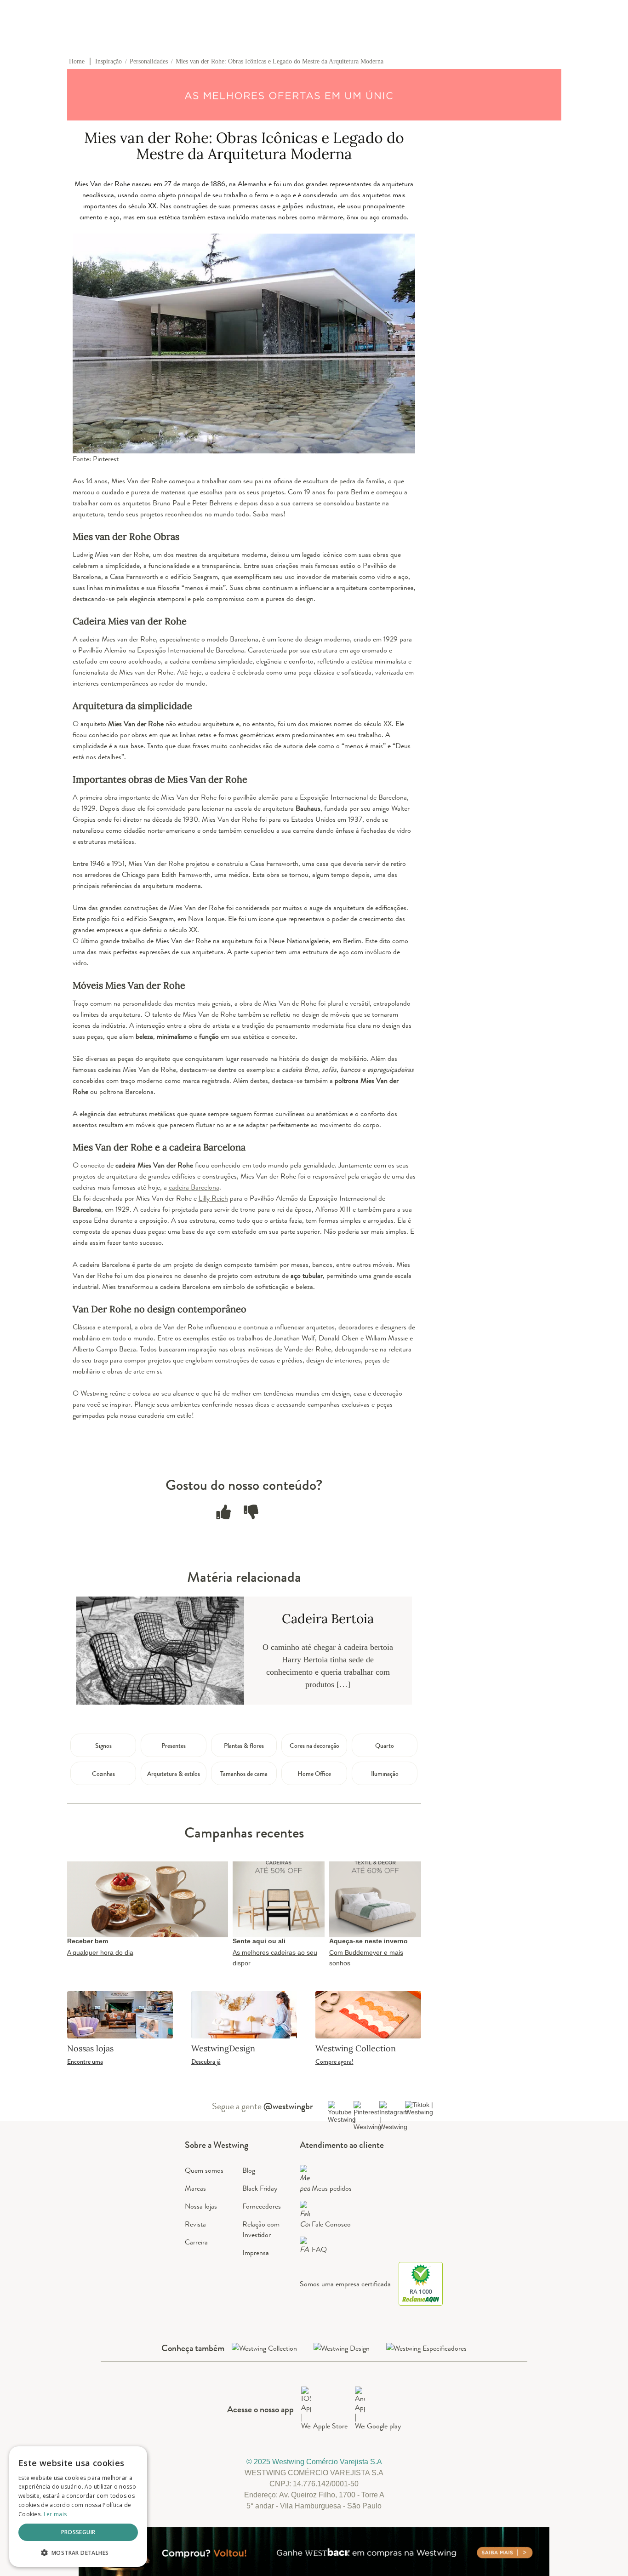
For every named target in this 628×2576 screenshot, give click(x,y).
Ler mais (55, 2514)
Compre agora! (334, 2061)
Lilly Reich (213, 1198)
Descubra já (206, 2061)
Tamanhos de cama (244, 1774)
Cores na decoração (314, 1746)
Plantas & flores (244, 1746)
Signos (103, 1746)
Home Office (314, 1774)
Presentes (174, 1746)
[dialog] (78, 2507)
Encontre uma (85, 2061)
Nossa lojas (201, 2206)
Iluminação (385, 1774)
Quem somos (204, 2170)
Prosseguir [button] (78, 2532)
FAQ (319, 2249)
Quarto (385, 1746)
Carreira (196, 2242)
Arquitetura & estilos (174, 1774)
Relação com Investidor (261, 2229)
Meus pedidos (332, 2188)
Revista (195, 2224)
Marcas (195, 2188)
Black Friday (260, 2188)
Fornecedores (262, 2206)
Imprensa (256, 2253)
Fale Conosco (331, 2224)
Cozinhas (103, 1774)
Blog (249, 2170)
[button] (78, 2552)
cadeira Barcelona (194, 1187)
